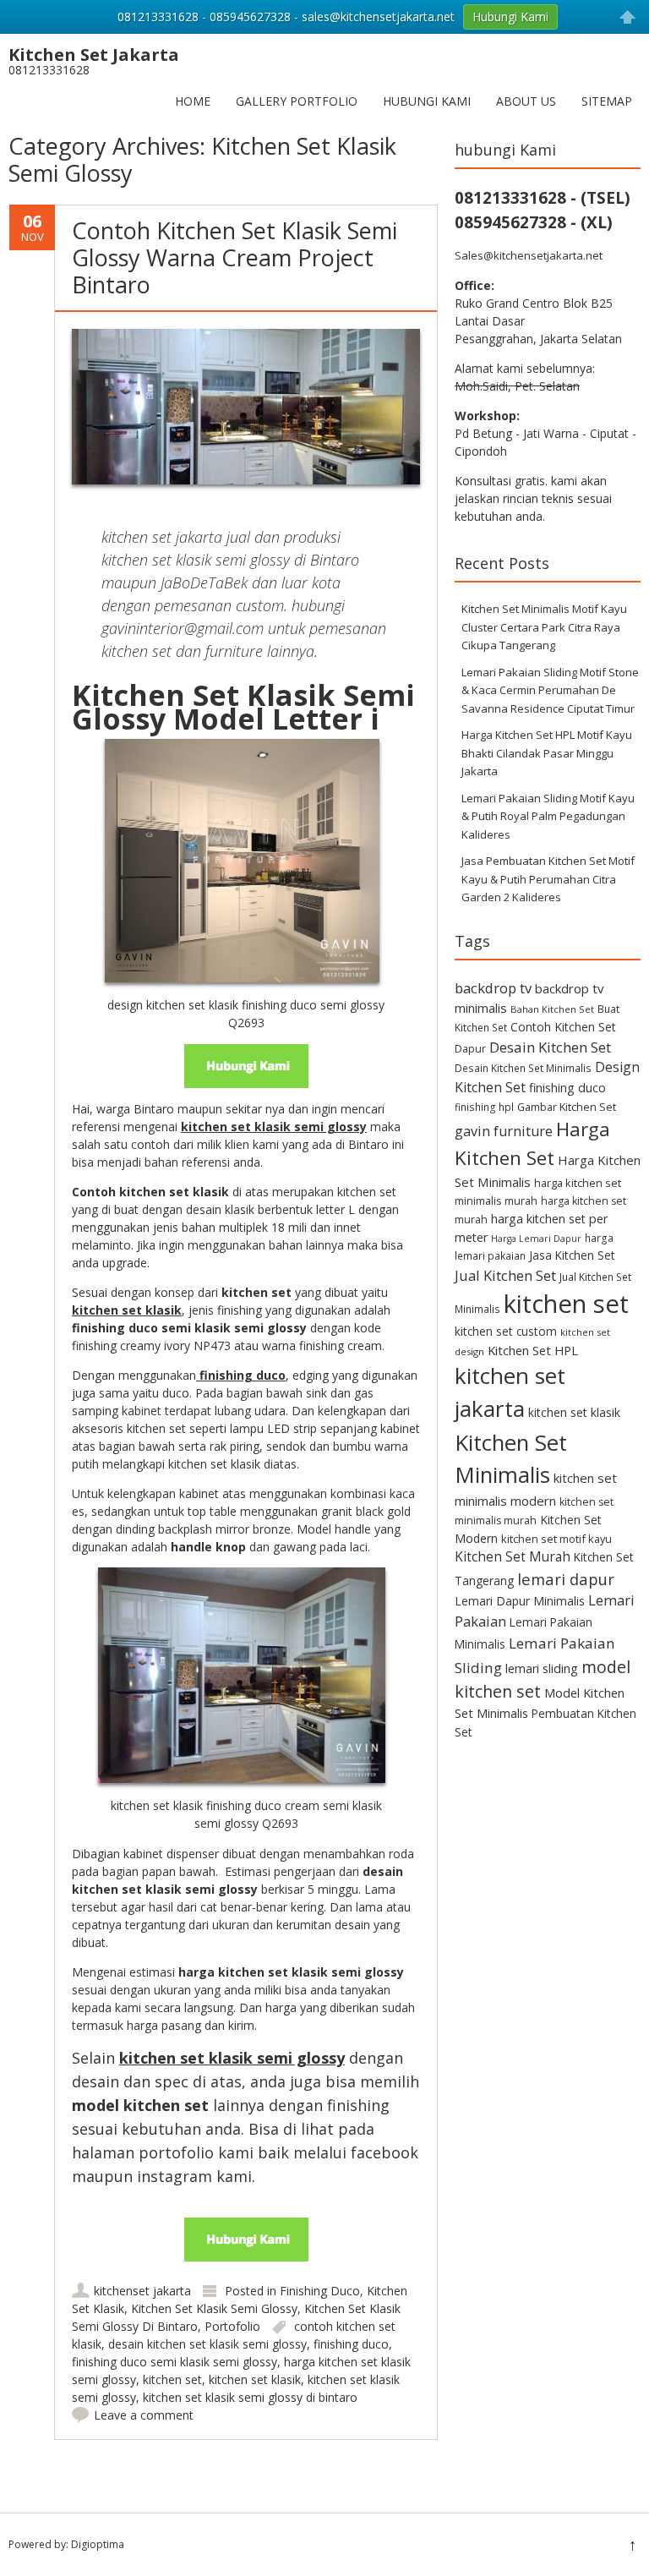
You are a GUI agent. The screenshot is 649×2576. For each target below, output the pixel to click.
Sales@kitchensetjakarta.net (529, 255)
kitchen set (172, 2379)
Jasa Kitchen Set (572, 1255)
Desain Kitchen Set (550, 1047)
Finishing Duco (320, 2291)
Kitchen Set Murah (513, 1556)
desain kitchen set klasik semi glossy (207, 2344)
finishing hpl (484, 1107)
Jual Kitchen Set (505, 1275)
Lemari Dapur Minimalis (520, 1601)
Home (193, 101)
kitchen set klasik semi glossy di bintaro (250, 2397)
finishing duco (351, 2344)
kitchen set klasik (255, 2379)
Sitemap (607, 101)
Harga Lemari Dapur (536, 1239)
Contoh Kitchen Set (563, 1027)
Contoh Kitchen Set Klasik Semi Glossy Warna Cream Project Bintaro (235, 258)
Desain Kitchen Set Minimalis (523, 1068)
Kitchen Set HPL (533, 1350)
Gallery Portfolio (297, 101)
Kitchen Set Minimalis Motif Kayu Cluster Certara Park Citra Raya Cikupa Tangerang (544, 627)
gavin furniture (504, 1131)
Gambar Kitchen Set (567, 1107)
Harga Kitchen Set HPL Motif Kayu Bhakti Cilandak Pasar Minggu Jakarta (547, 753)
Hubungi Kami (427, 101)
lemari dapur (566, 1579)
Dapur (470, 1049)
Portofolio (232, 2326)
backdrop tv (493, 988)
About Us (526, 101)
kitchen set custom (506, 1331)
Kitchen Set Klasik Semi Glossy (214, 2308)
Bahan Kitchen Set (552, 1009)
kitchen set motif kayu (556, 1539)
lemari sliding (542, 1668)
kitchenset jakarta (142, 2291)
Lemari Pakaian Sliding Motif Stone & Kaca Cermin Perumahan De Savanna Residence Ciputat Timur (550, 690)
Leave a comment (144, 2415)
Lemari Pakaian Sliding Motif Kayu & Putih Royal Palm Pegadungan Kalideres (548, 816)
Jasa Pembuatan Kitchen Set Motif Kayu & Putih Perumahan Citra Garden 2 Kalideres (548, 879)
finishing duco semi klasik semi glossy (175, 2362)
